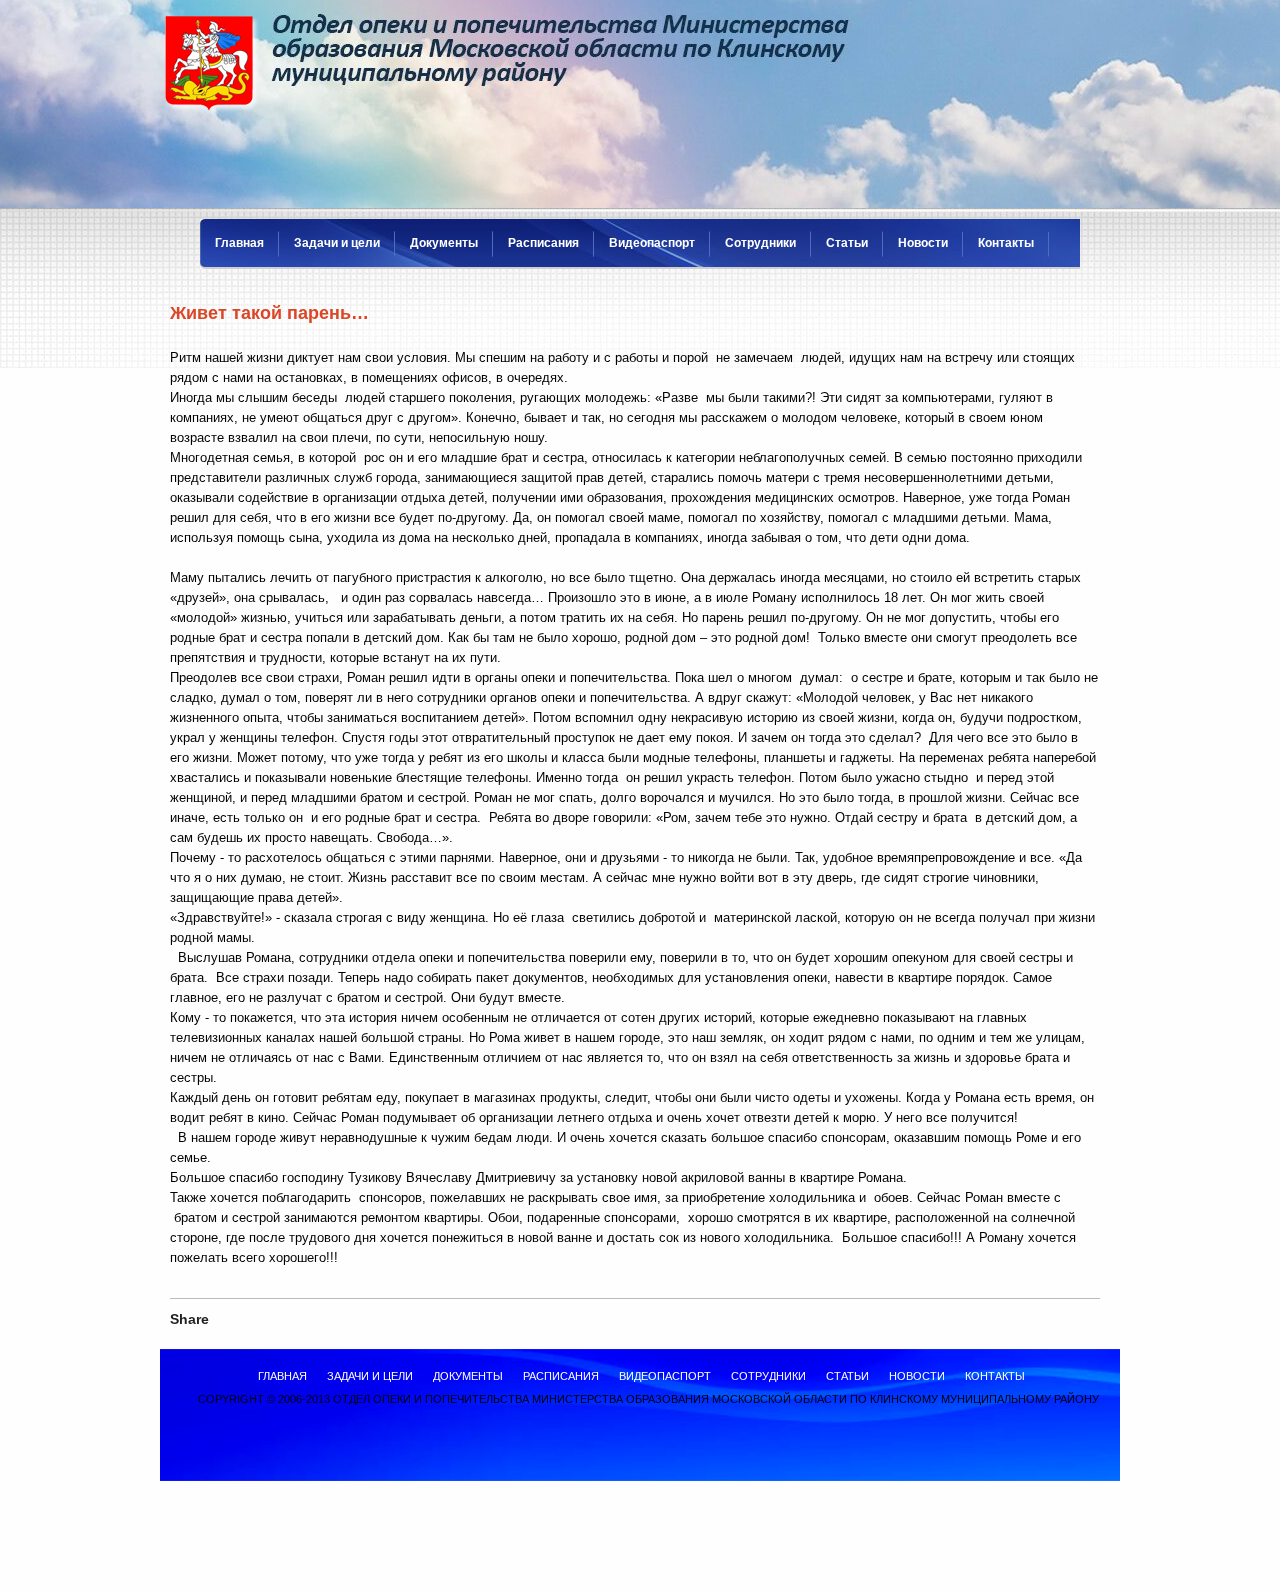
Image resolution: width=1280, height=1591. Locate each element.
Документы (444, 243)
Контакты (1006, 243)
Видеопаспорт (652, 243)
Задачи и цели (337, 243)
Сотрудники (760, 243)
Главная (239, 243)
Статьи (847, 243)
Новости (923, 243)
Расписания (543, 243)
